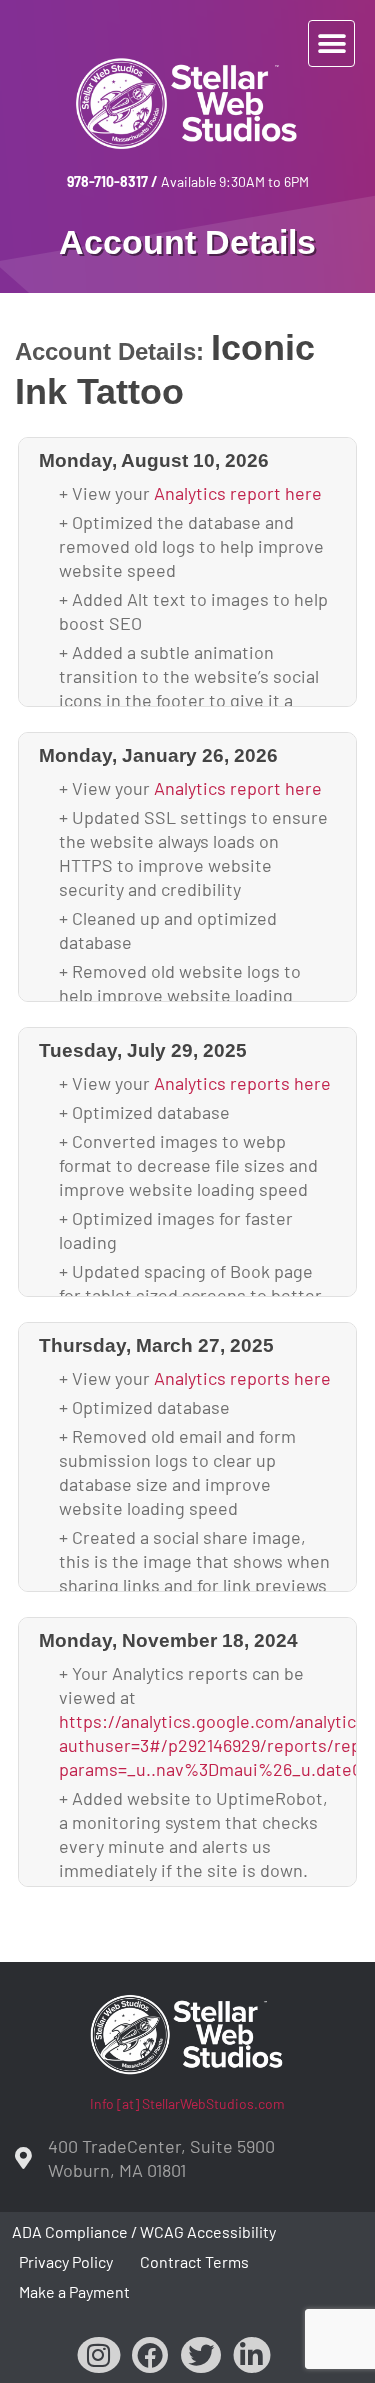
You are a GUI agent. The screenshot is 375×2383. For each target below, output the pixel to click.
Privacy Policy (66, 2261)
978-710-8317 (107, 181)
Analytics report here (238, 493)
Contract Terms (194, 2261)
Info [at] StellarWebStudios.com (187, 2103)
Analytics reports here (242, 1083)
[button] (331, 43)
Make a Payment (74, 2291)
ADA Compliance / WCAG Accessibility (144, 2231)
